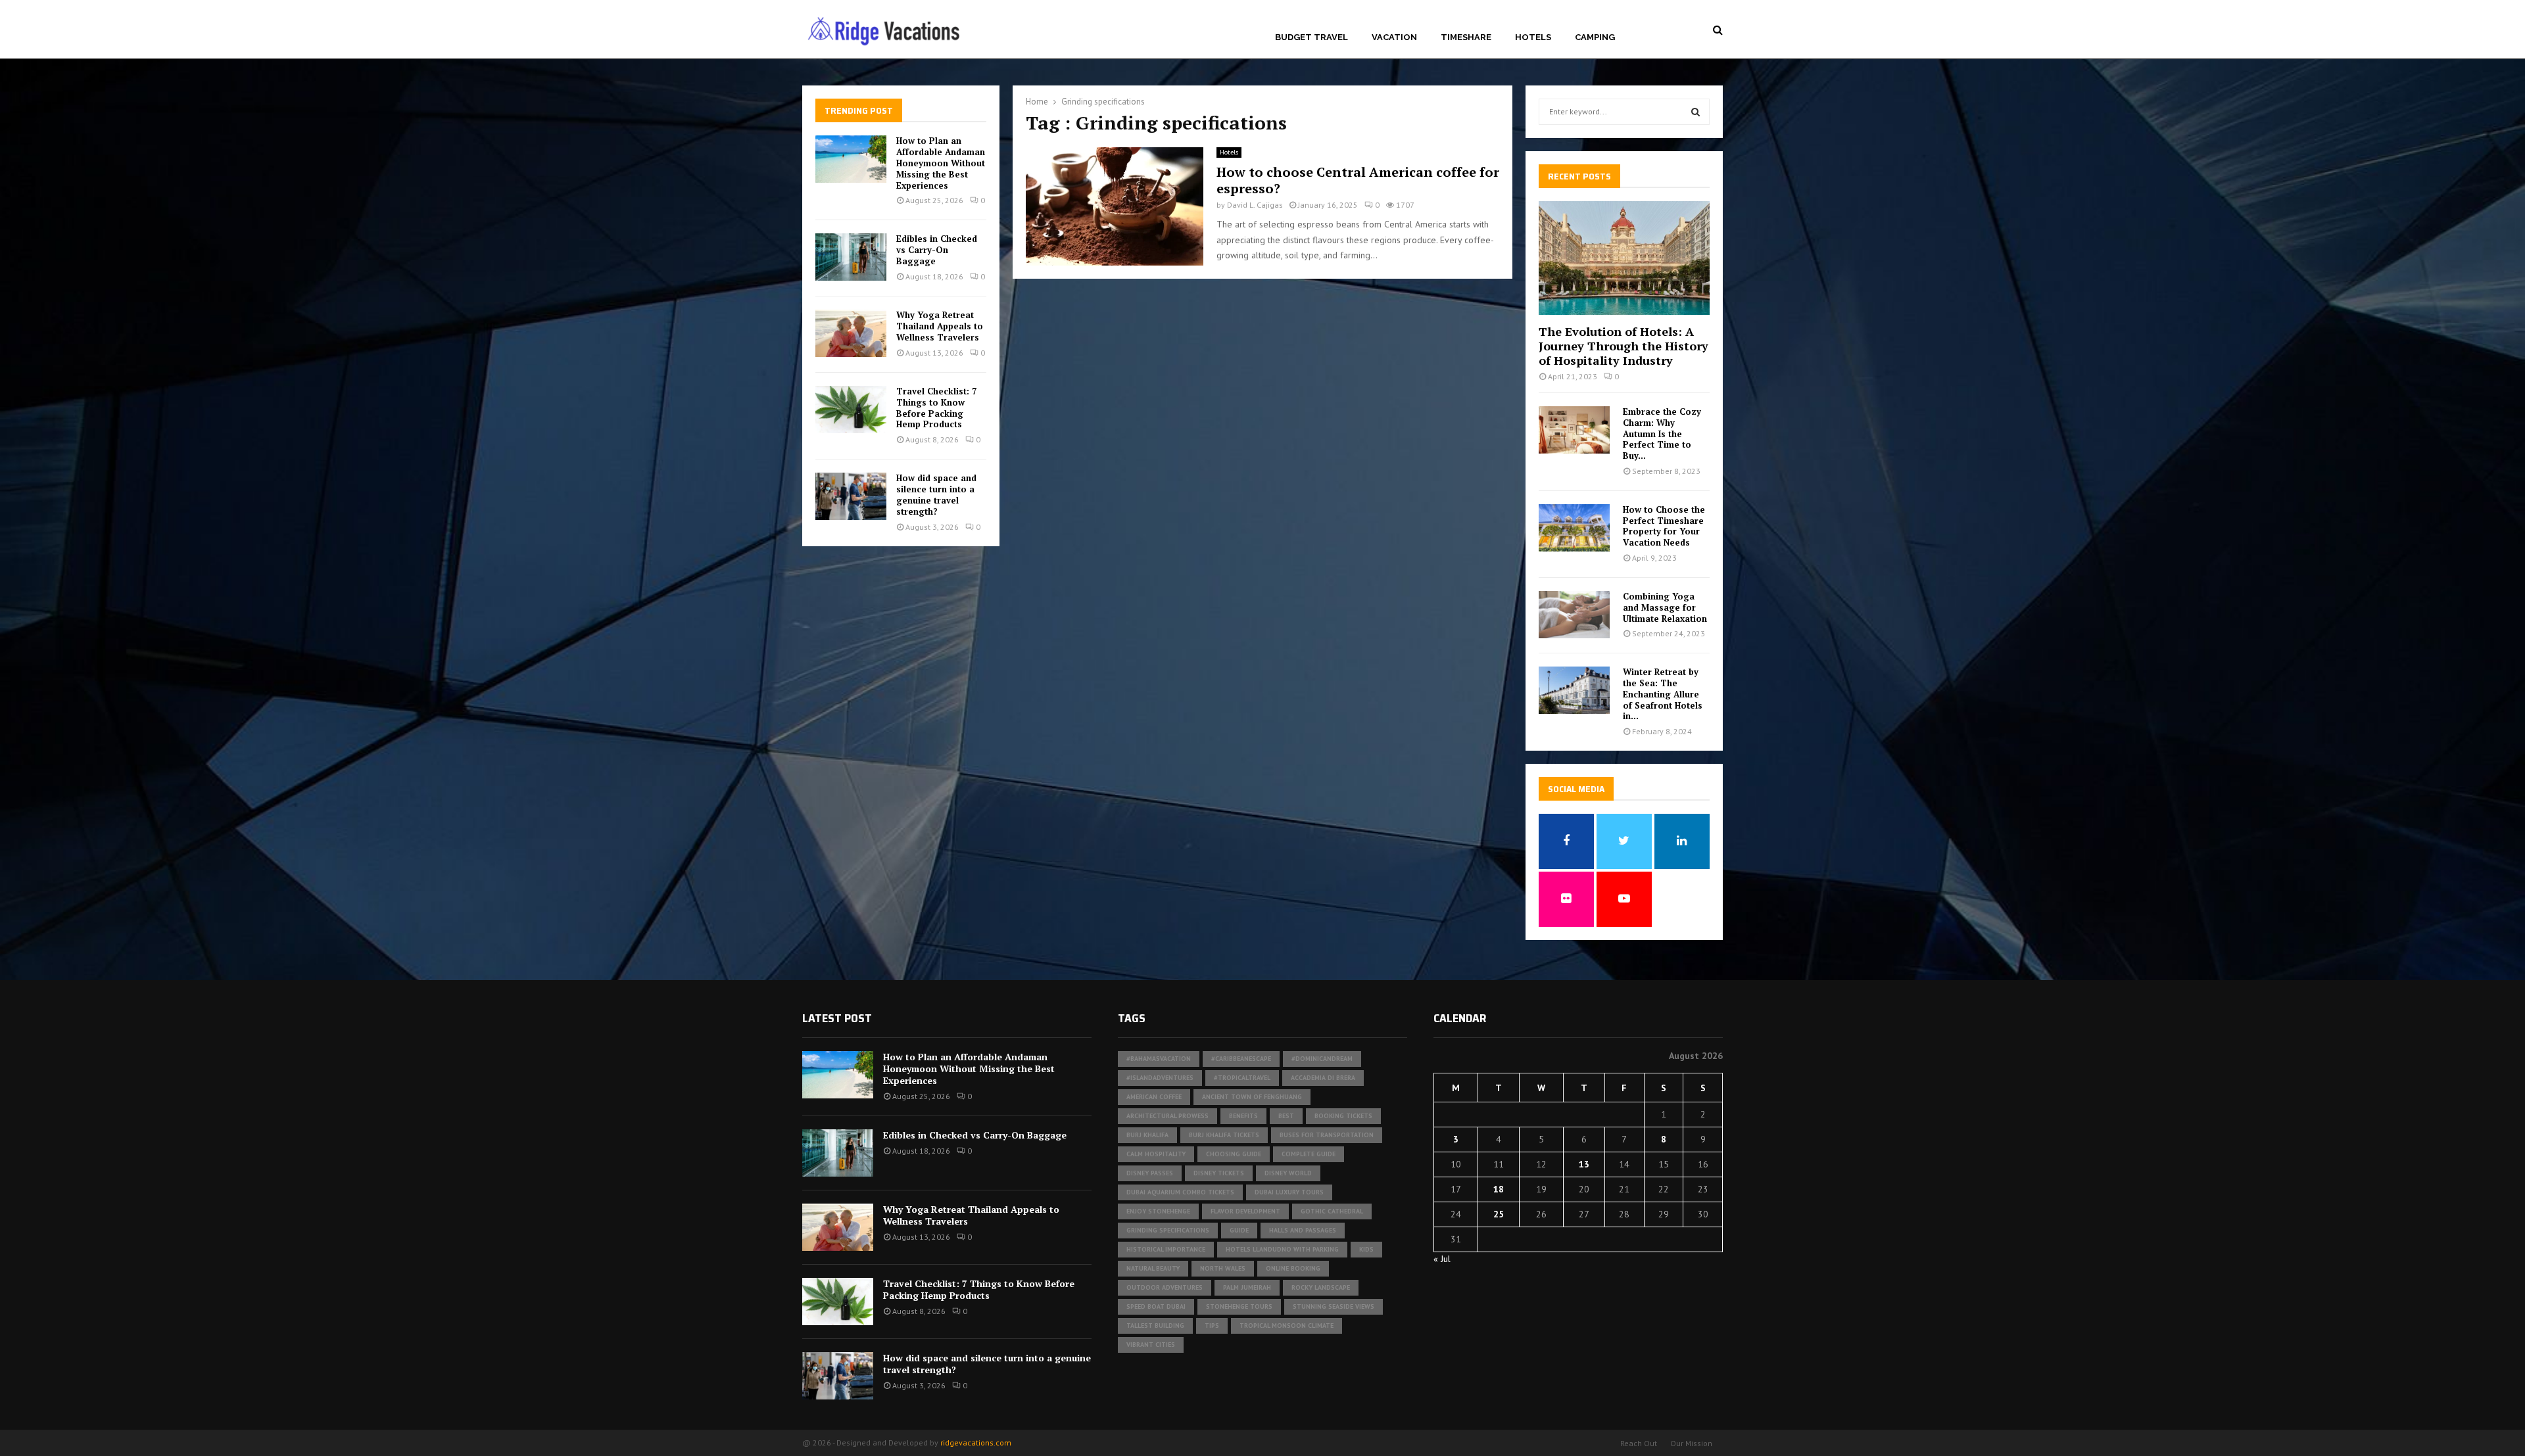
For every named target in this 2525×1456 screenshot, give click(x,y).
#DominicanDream (1322, 1059)
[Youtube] (1698, 30)
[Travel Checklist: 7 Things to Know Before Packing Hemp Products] (851, 410)
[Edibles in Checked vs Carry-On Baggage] (851, 257)
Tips (1212, 1326)
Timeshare (1466, 37)
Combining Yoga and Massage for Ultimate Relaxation (1665, 607)
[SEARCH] (1695, 112)
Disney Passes (1150, 1173)
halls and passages (1303, 1230)
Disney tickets (1219, 1173)
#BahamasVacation (1159, 1059)
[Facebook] (1653, 30)
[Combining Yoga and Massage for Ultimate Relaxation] (1574, 615)
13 (1584, 1164)
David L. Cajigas (1255, 205)
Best (1286, 1116)
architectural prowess (1167, 1116)
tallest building (1155, 1326)
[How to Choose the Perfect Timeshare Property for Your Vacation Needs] (1574, 528)
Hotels (1533, 37)
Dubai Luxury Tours (1289, 1192)
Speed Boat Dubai (1156, 1306)
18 (1499, 1189)
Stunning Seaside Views (1334, 1306)
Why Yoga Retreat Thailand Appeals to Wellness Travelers (940, 326)
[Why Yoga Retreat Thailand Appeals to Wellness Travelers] (851, 333)
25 (1499, 1214)
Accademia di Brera (1323, 1078)
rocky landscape (1321, 1287)
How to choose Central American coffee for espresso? (1358, 180)
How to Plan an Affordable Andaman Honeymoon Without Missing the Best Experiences (941, 163)
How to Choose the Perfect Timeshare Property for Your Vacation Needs (1664, 526)
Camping (1595, 37)
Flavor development (1245, 1211)
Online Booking (1293, 1268)
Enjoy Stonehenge (1158, 1211)
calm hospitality (1156, 1154)
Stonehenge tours (1239, 1306)
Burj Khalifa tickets (1224, 1135)
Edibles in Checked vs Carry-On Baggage (937, 250)
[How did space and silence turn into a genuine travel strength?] (851, 496)
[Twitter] (1667, 30)
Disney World (1288, 1173)
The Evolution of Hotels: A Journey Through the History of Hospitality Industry (1623, 345)
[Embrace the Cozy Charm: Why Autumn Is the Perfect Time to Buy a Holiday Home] (1574, 430)
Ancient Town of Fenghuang (1252, 1097)
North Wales (1223, 1268)
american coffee (1154, 1097)
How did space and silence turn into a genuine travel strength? (936, 495)
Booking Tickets (1343, 1116)
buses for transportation (1327, 1135)
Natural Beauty (1153, 1268)
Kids (1366, 1249)
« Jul (1442, 1259)
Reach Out (1639, 1443)
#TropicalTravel (1242, 1078)
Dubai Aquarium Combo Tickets (1180, 1192)
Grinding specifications (1168, 1230)
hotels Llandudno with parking (1282, 1249)
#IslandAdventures (1160, 1078)
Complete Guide (1309, 1154)
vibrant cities (1151, 1345)
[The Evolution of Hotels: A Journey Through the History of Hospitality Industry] (1624, 258)
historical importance (1166, 1249)
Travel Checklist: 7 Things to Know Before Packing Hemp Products (936, 408)
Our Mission (1691, 1443)
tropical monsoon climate (1287, 1326)
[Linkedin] (1682, 30)
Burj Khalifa (1147, 1135)
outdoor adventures (1165, 1287)
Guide (1239, 1230)
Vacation (1394, 37)
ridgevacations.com (976, 1443)
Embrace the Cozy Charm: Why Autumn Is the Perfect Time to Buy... (1662, 434)
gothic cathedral (1332, 1211)
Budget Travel (1311, 37)
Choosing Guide (1234, 1154)
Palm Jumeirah (1247, 1287)
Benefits (1243, 1116)
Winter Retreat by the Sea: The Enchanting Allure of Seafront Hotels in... (1663, 694)
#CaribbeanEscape (1241, 1059)
